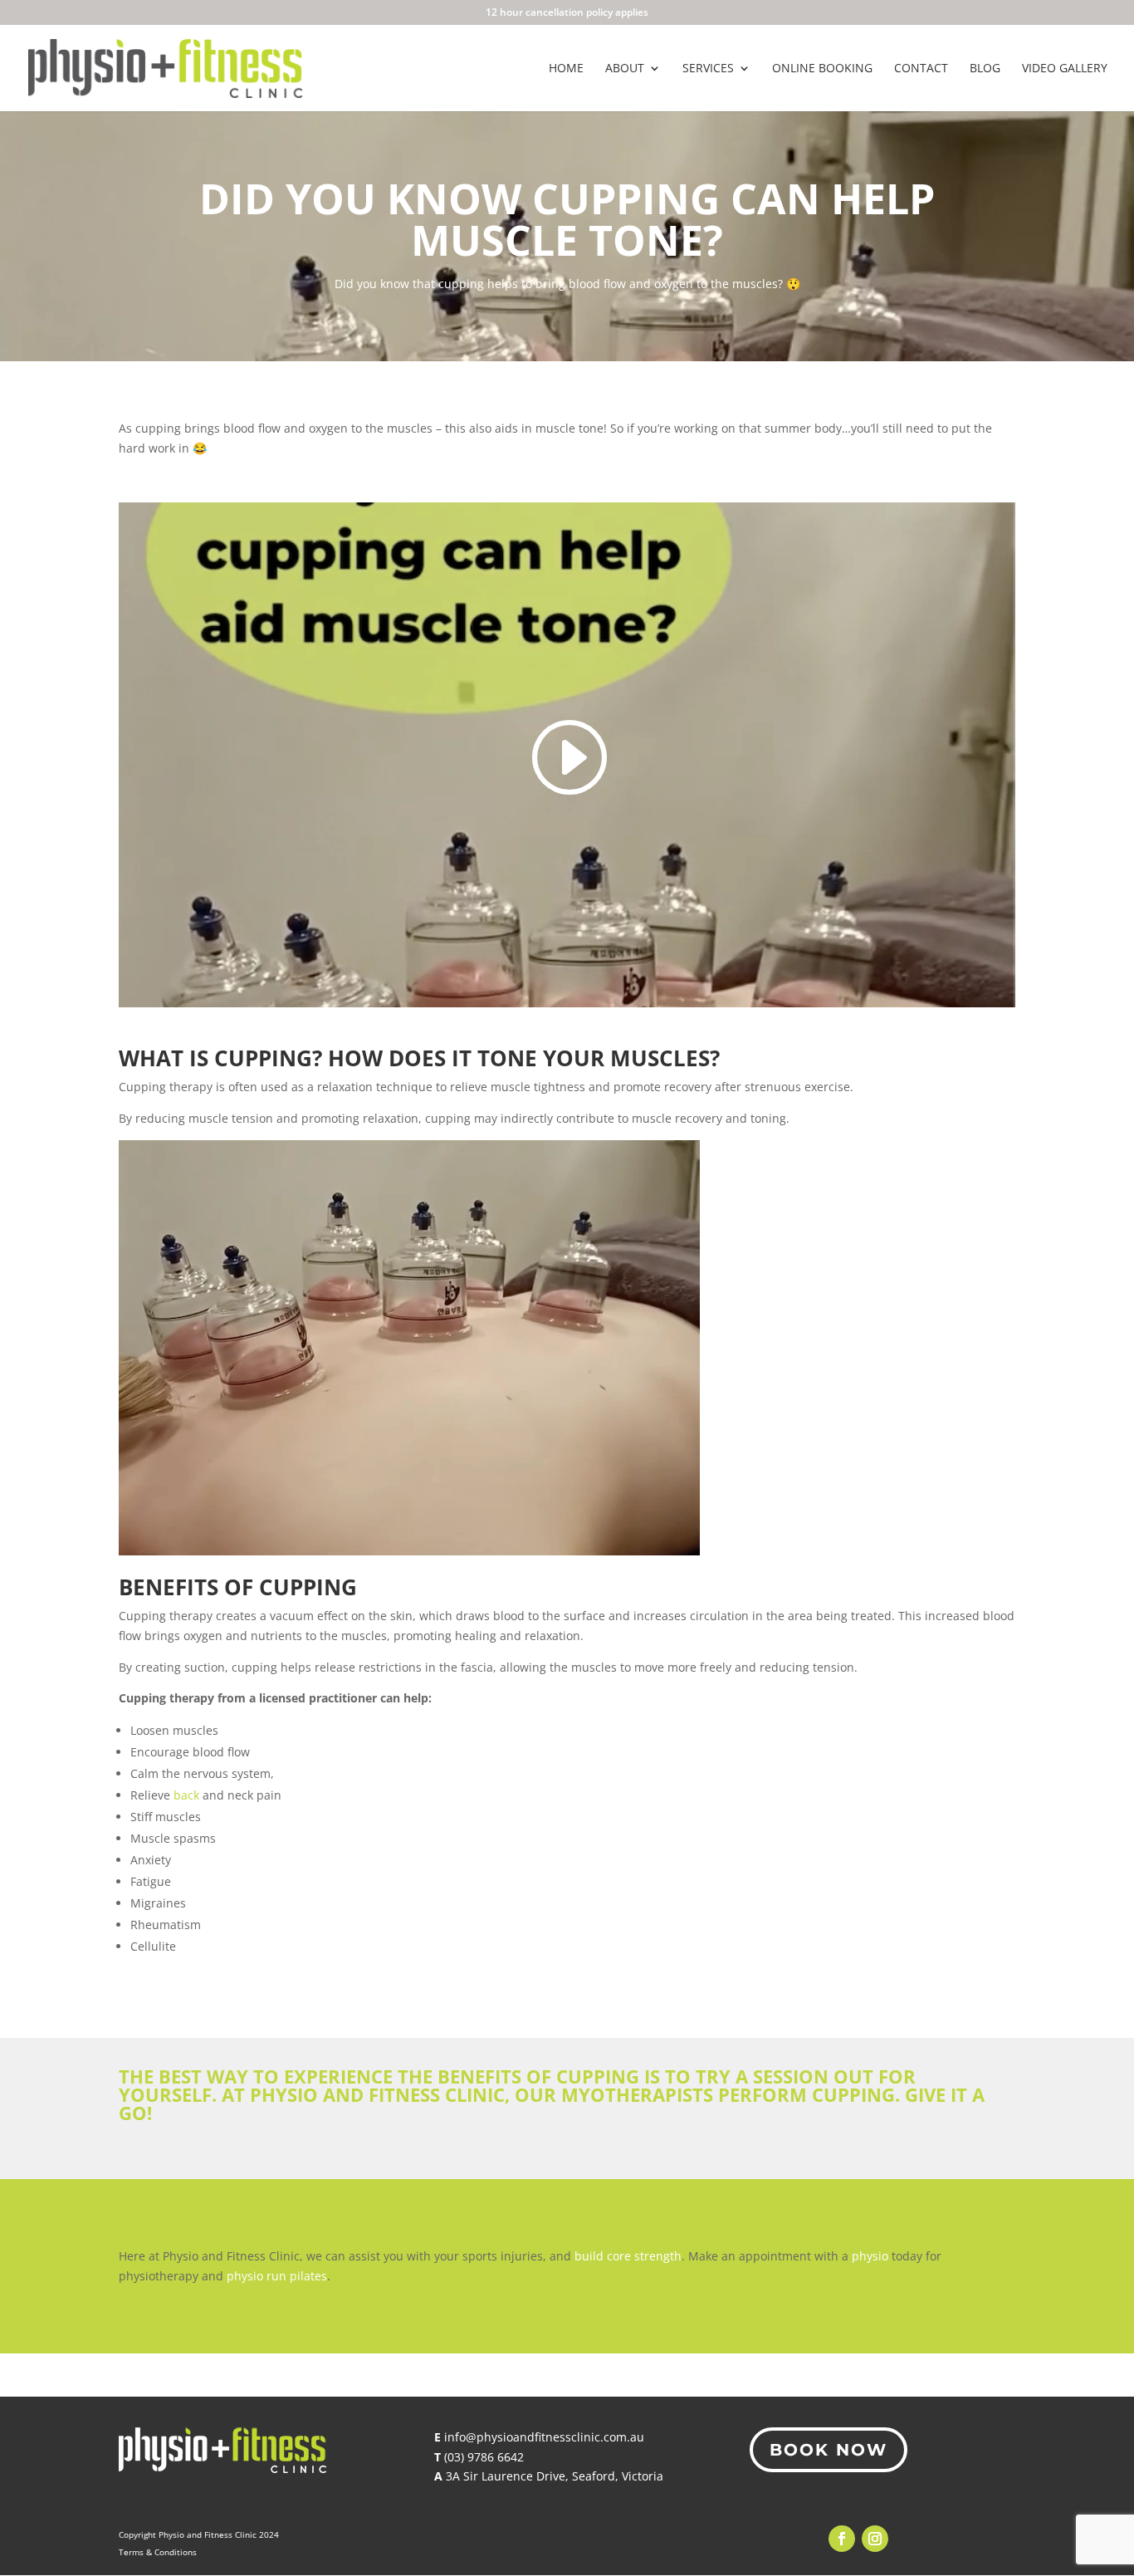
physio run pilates (277, 2276)
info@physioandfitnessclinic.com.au (544, 2437)
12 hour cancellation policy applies (567, 13)
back (186, 1795)
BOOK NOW (829, 2450)
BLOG (985, 69)
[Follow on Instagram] (875, 2539)
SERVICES (708, 69)
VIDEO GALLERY (1065, 69)
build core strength (628, 2256)
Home (566, 69)
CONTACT (921, 69)
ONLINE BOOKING (822, 69)
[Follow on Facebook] (842, 2539)
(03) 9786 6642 (484, 2457)
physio (870, 2256)
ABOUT (625, 69)
